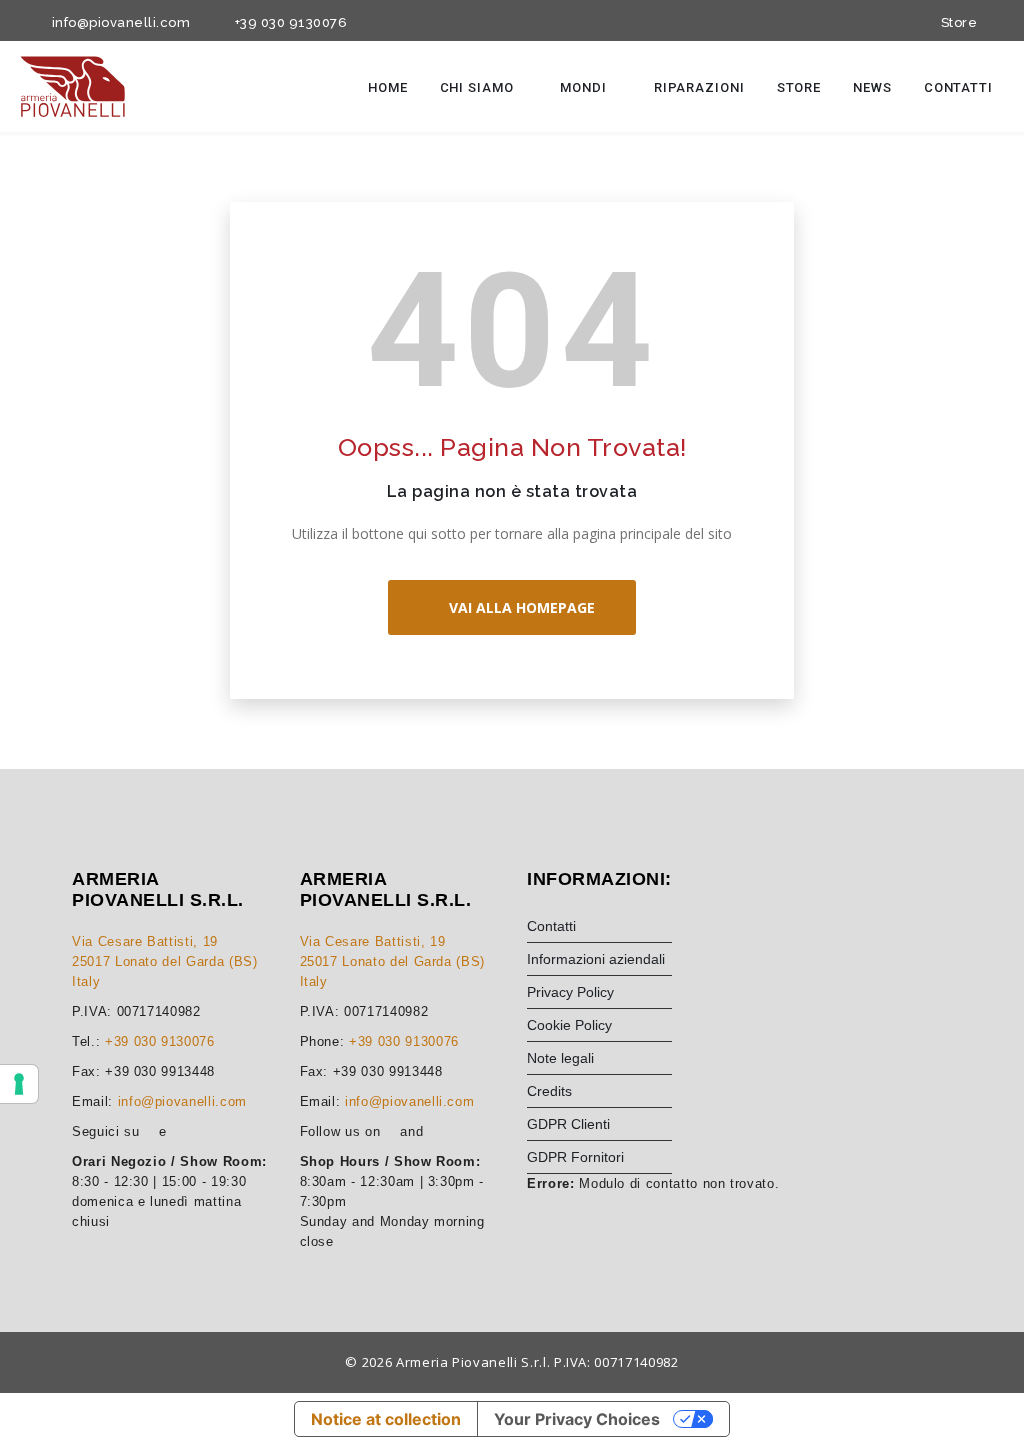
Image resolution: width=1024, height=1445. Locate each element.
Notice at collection (386, 1419)
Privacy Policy (570, 992)
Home (388, 87)
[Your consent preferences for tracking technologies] (19, 1084)
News (872, 87)
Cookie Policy (569, 1025)
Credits (549, 1091)
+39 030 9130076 (287, 22)
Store (955, 22)
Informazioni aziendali (596, 959)
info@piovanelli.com (117, 22)
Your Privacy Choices (577, 1419)
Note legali (560, 1058)
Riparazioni (699, 87)
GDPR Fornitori (575, 1157)
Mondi (585, 87)
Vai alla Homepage (518, 607)
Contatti (958, 87)
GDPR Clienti (568, 1124)
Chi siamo (479, 87)
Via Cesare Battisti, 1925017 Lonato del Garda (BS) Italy (165, 961)
